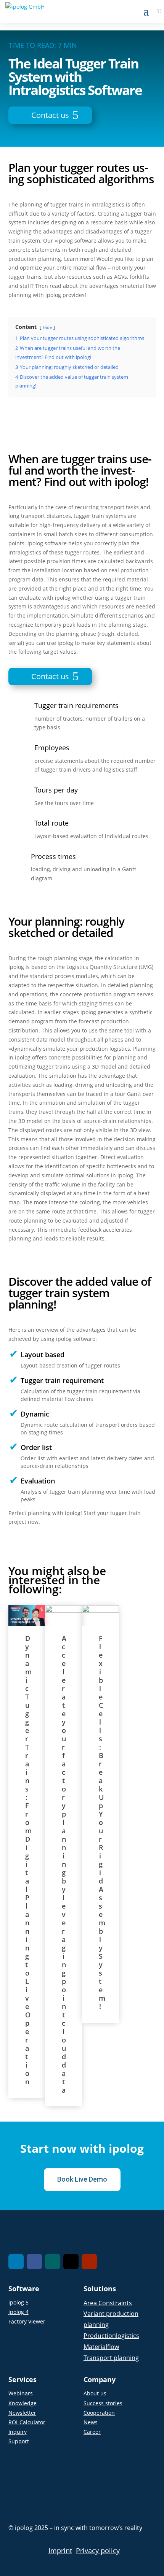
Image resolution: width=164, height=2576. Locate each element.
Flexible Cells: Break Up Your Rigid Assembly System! (102, 1822)
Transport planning (111, 2358)
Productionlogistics (111, 2336)
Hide (47, 327)
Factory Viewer (27, 2321)
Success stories (103, 2403)
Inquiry (18, 2432)
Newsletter (22, 2413)
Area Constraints (108, 2303)
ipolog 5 (18, 2302)
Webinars (21, 2393)
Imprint (60, 2551)
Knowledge (23, 2403)
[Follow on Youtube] (89, 2262)
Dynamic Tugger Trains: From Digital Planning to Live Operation (29, 1860)
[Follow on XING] (53, 2262)
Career (92, 2432)
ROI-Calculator (27, 2422)
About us (95, 2393)
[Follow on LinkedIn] (16, 2262)
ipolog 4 (18, 2312)
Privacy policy (98, 2551)
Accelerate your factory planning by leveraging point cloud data (64, 1864)
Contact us (50, 115)
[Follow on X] (71, 2262)
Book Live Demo (82, 2179)
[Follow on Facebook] (34, 2262)
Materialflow (101, 2347)
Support (19, 2441)
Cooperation (99, 2413)
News (91, 2422)
